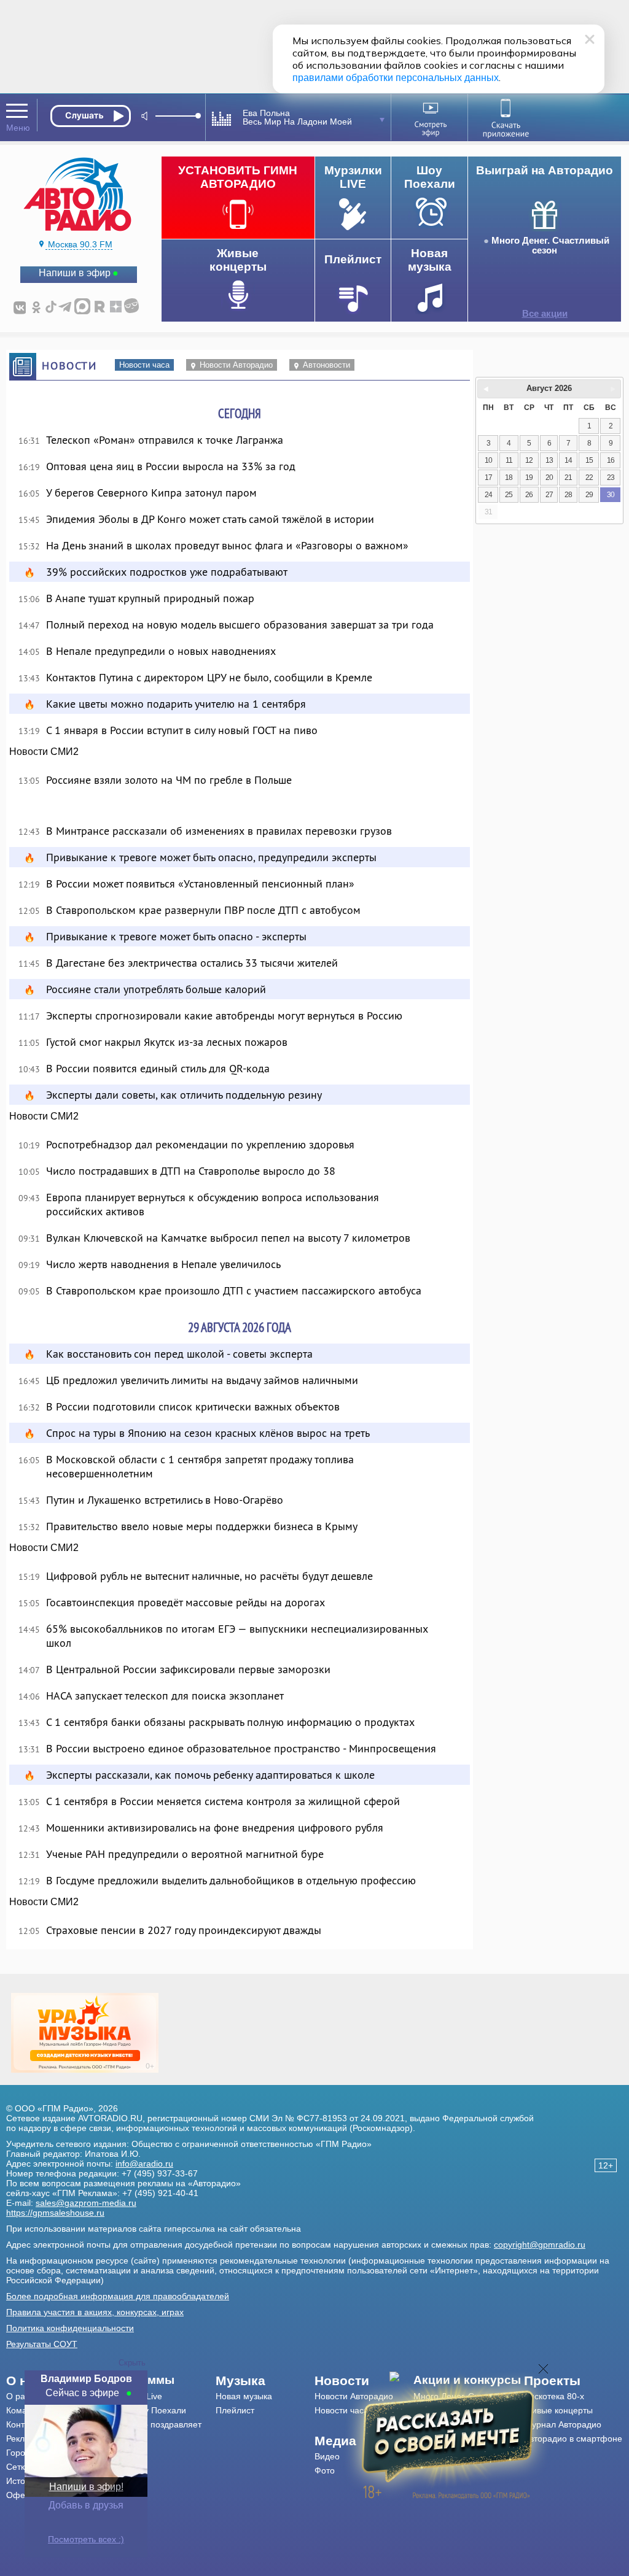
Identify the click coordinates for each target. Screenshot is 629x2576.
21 (568, 478)
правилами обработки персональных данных (396, 78)
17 (488, 478)
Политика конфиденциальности (70, 2328)
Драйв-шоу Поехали (146, 2410)
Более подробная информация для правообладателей (118, 2296)
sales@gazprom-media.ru (86, 2203)
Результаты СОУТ (42, 2344)
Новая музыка (244, 2396)
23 (611, 478)
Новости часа (144, 365)
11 (509, 460)
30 (611, 495)
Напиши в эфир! (86, 2487)
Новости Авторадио (236, 365)
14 (568, 460)
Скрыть (132, 2363)
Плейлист (235, 2410)
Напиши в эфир (75, 273)
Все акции (545, 314)
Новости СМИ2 (44, 752)
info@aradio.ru (144, 2164)
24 (488, 495)
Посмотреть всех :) (86, 2539)
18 (509, 478)
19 (529, 478)
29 (589, 495)
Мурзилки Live (134, 2396)
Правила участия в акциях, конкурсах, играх (95, 2312)
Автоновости (326, 365)
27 (549, 495)
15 (589, 460)
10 (488, 460)
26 (529, 495)
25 (509, 495)
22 (589, 478)
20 (549, 478)
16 (611, 460)
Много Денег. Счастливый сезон (550, 246)
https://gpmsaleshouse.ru (55, 2213)
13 (549, 460)
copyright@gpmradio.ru (540, 2245)
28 (568, 495)
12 (529, 460)
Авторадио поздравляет (153, 2424)
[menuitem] (161, 2380)
